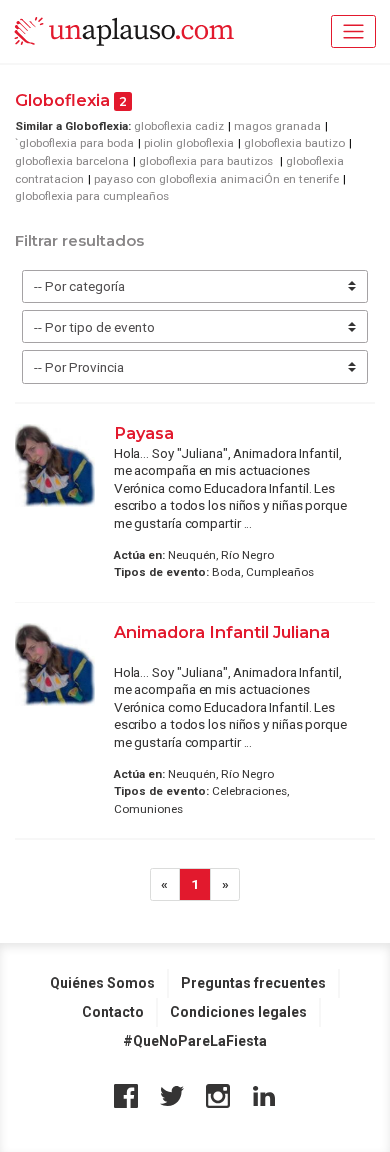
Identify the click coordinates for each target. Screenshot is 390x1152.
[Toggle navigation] (353, 31)
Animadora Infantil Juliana (222, 632)
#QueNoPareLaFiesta (195, 1041)
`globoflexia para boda (74, 143)
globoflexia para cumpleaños (92, 196)
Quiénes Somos (102, 983)
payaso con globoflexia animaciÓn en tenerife (216, 179)
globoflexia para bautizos (207, 161)
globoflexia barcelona (72, 161)
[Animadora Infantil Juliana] (55, 664)
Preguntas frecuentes (253, 983)
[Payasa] (55, 465)
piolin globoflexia (189, 143)
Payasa (146, 433)
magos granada (277, 126)
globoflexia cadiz (179, 126)
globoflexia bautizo (294, 143)
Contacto (113, 1012)
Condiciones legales (238, 1012)
